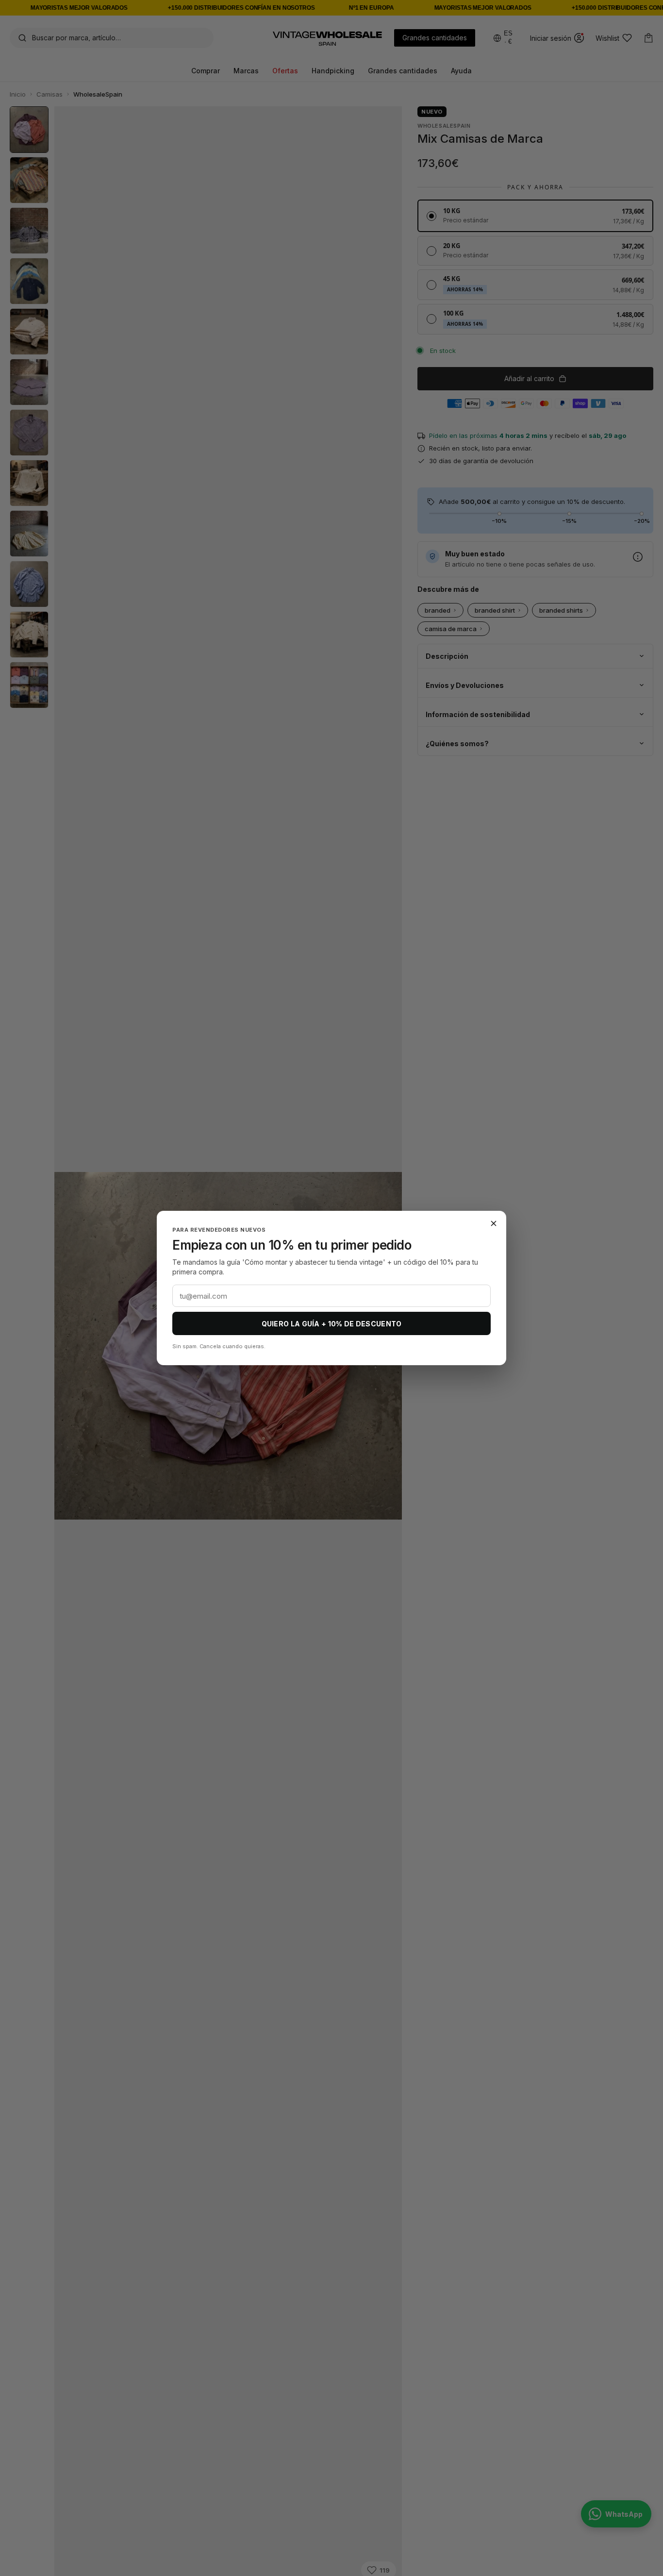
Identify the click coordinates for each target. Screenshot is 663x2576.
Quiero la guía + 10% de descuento (332, 1324)
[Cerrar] (494, 1223)
